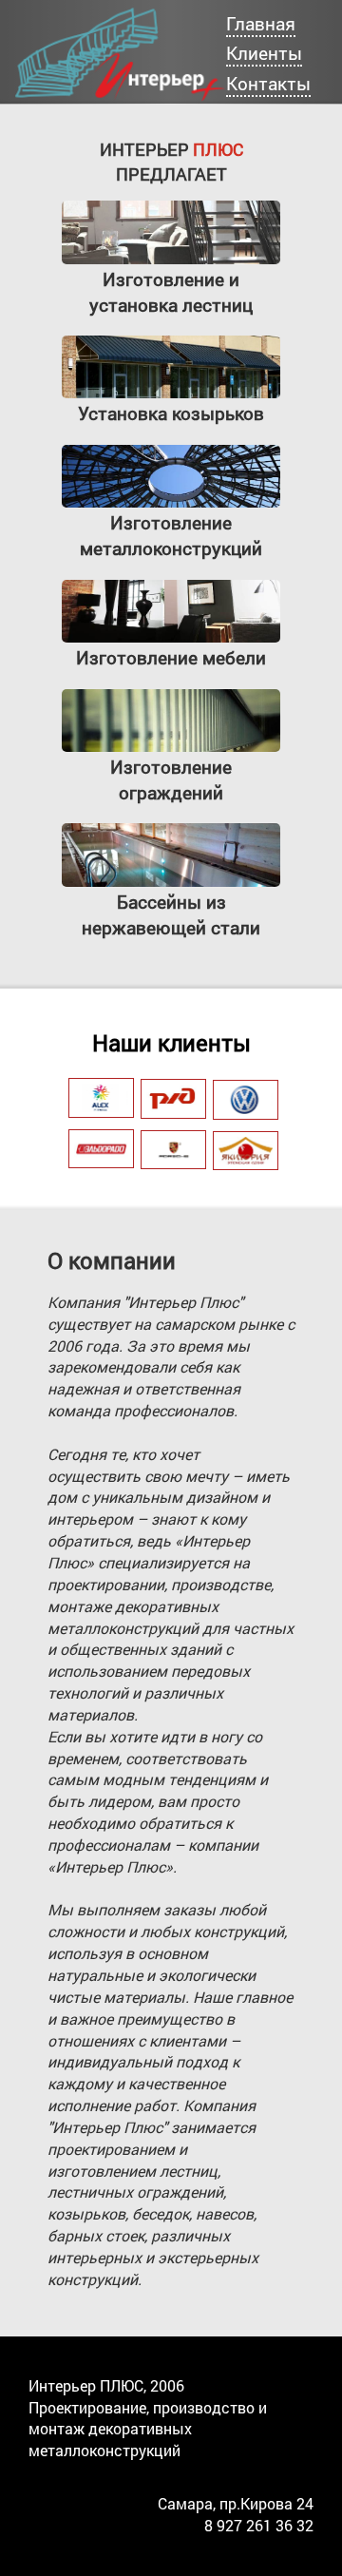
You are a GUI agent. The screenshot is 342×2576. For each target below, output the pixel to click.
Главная (261, 23)
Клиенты (264, 53)
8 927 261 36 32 (259, 2525)
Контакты (268, 83)
